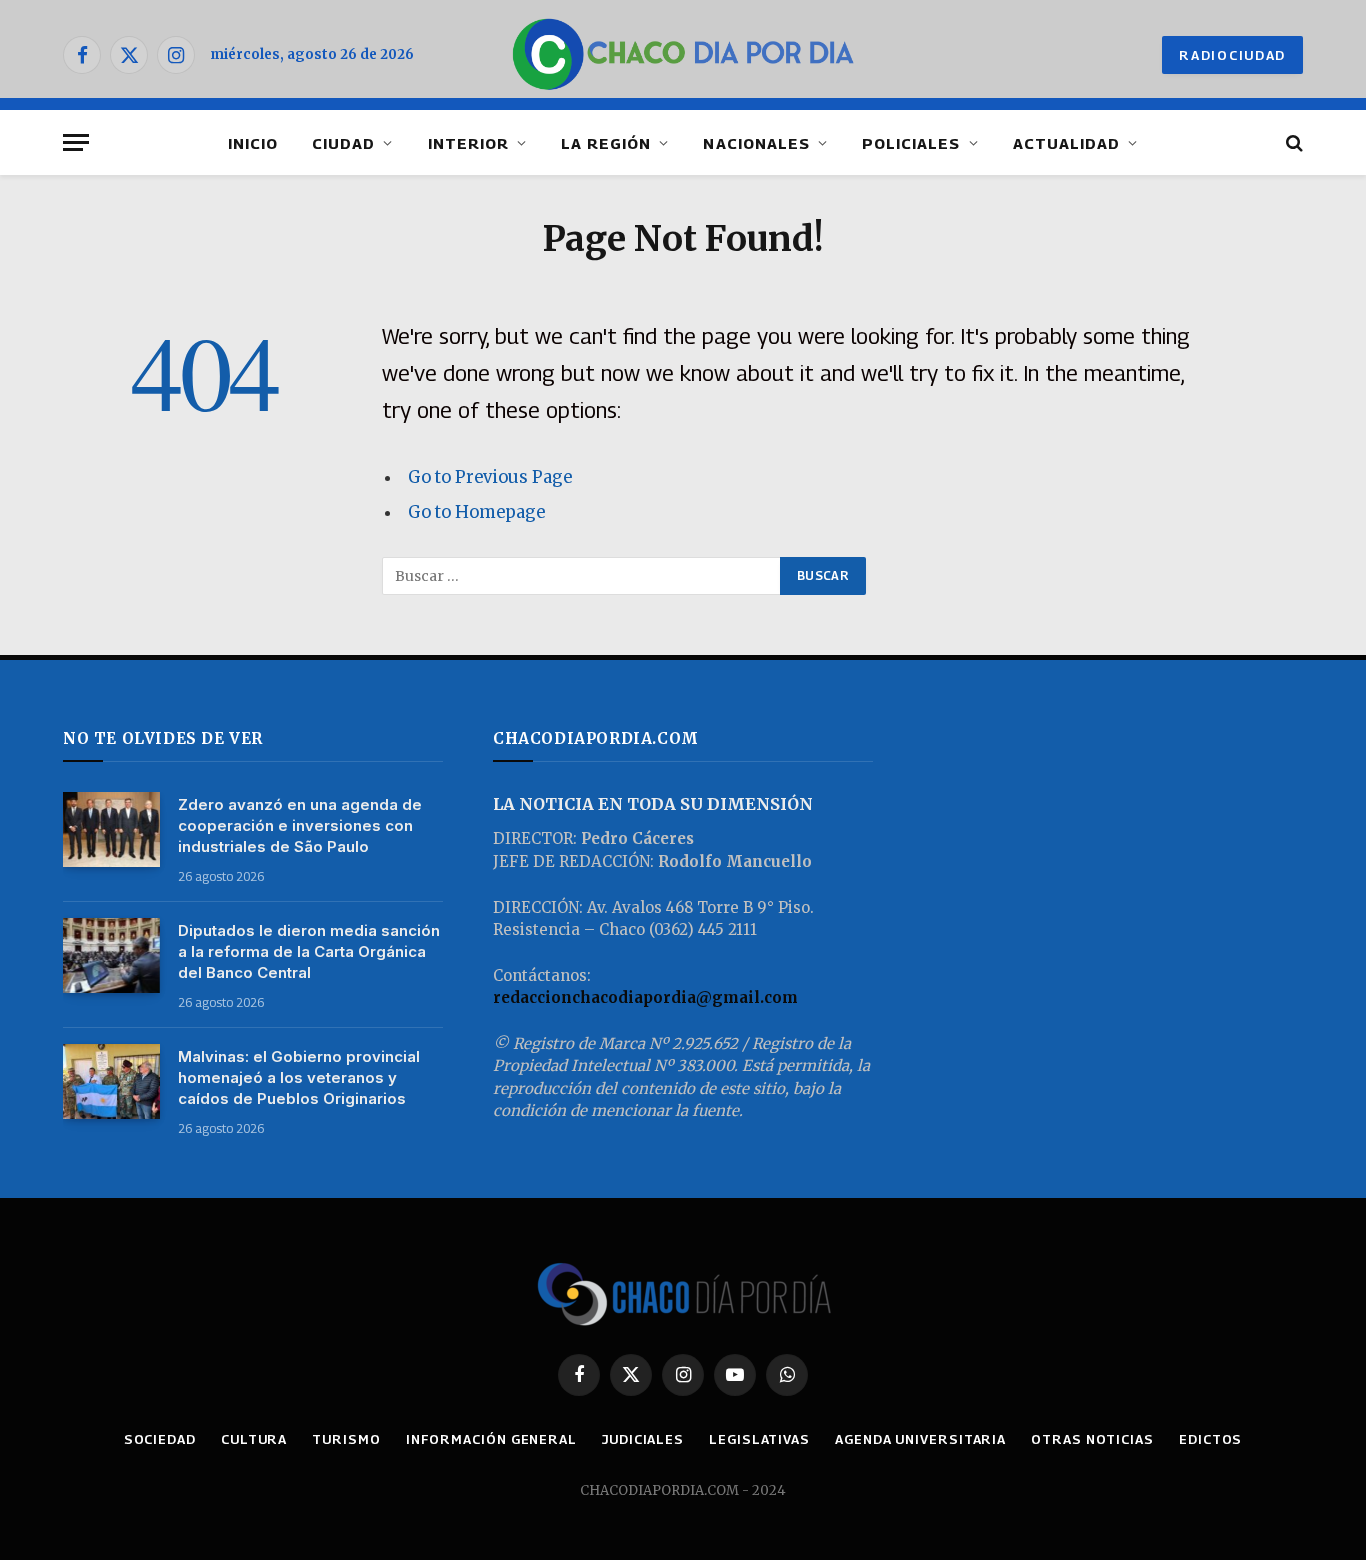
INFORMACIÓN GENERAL (491, 1439)
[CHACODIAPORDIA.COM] (683, 55)
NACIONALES (756, 143)
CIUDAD (343, 143)
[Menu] (76, 142)
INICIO (253, 143)
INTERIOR (468, 143)
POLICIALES (911, 143)
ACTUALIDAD (1067, 143)
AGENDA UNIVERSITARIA (920, 1439)
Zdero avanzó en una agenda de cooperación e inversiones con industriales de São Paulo (300, 825)
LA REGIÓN (606, 143)
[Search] (1292, 142)
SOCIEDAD (160, 1439)
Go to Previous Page (490, 477)
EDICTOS (1210, 1439)
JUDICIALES (643, 1439)
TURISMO (346, 1439)
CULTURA (254, 1439)
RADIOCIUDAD (1232, 55)
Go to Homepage (476, 512)
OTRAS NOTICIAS (1092, 1439)
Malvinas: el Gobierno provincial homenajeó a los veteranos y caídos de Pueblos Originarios (299, 1077)
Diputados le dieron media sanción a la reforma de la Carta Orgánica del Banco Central (309, 951)
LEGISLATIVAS (759, 1439)
